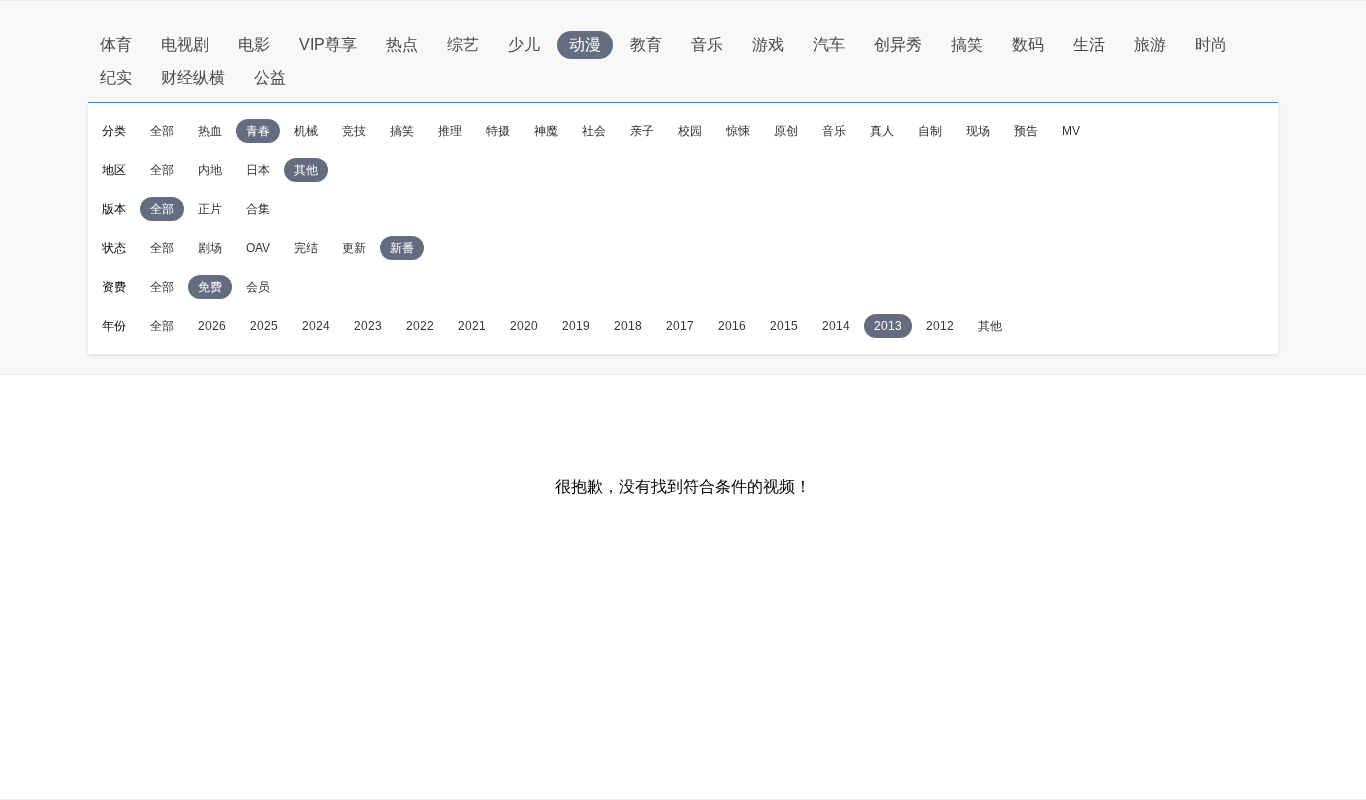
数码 (1028, 44)
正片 (210, 209)
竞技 (354, 131)
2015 (784, 326)
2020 (524, 326)
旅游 (1150, 44)
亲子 (642, 131)
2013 (888, 326)
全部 (162, 131)
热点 (402, 44)
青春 (258, 131)
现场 (978, 131)
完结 (306, 248)
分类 (114, 131)
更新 (354, 248)
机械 (306, 131)
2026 (212, 326)
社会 (594, 131)
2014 (836, 326)
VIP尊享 (328, 44)
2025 (264, 326)
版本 (114, 209)
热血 (210, 131)
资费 (114, 287)
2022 (420, 326)
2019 (576, 326)
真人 (882, 131)
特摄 (498, 131)
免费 (210, 287)
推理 (450, 131)
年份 (114, 326)
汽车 (829, 44)
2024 (316, 326)
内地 (210, 170)
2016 (732, 326)
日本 (258, 170)
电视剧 (185, 44)
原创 (786, 131)
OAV (258, 248)
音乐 (707, 44)
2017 (680, 326)
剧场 (210, 248)
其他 (306, 170)
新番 (402, 248)
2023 (368, 326)
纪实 (116, 77)
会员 (258, 287)
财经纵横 (193, 77)
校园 (690, 131)
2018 (628, 326)
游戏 (768, 44)
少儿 (524, 44)
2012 (940, 326)
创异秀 (898, 44)
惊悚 (738, 131)
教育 (646, 44)
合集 (258, 209)
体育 (116, 44)
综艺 (463, 44)
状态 (114, 248)
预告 (1026, 131)
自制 (930, 131)
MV (1071, 131)
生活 (1089, 44)
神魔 (546, 131)
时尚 (1211, 44)
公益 (270, 77)
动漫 (585, 44)
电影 (254, 44)
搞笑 (967, 44)
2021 (472, 326)
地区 (114, 170)
